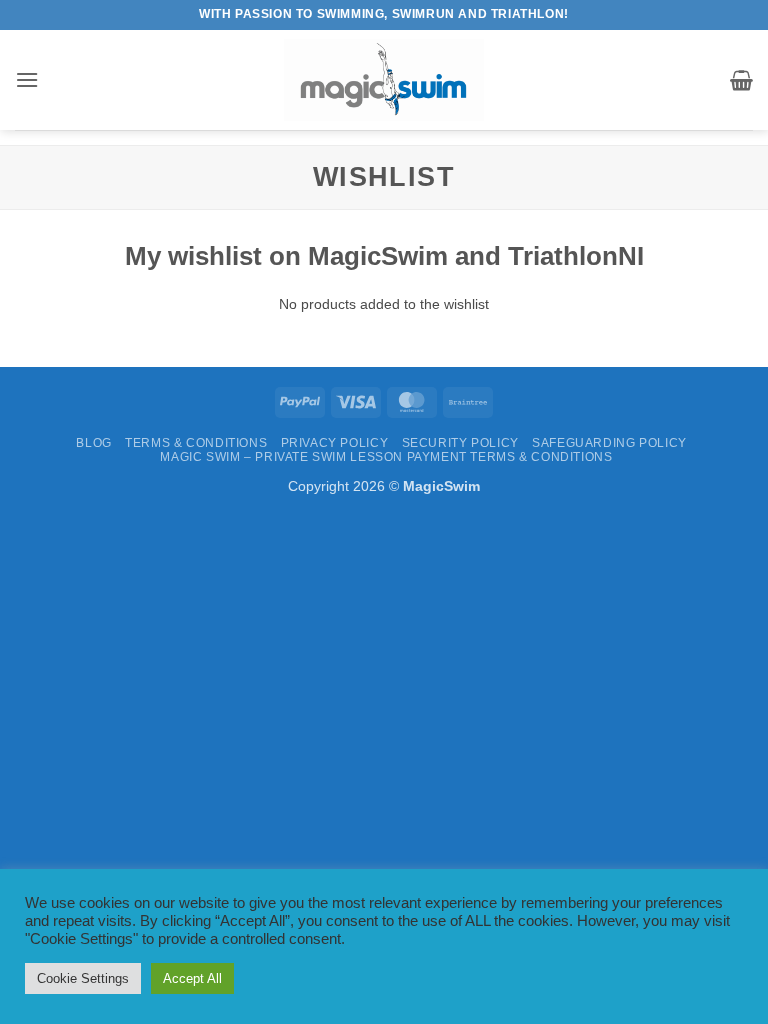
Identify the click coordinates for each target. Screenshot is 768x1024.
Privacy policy (335, 443)
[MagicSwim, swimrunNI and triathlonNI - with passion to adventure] (384, 79)
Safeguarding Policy (609, 443)
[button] (27, 79)
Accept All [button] (192, 978)
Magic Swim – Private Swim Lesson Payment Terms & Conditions (386, 457)
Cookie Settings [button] (83, 978)
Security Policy (460, 443)
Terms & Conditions (196, 443)
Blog (93, 443)
